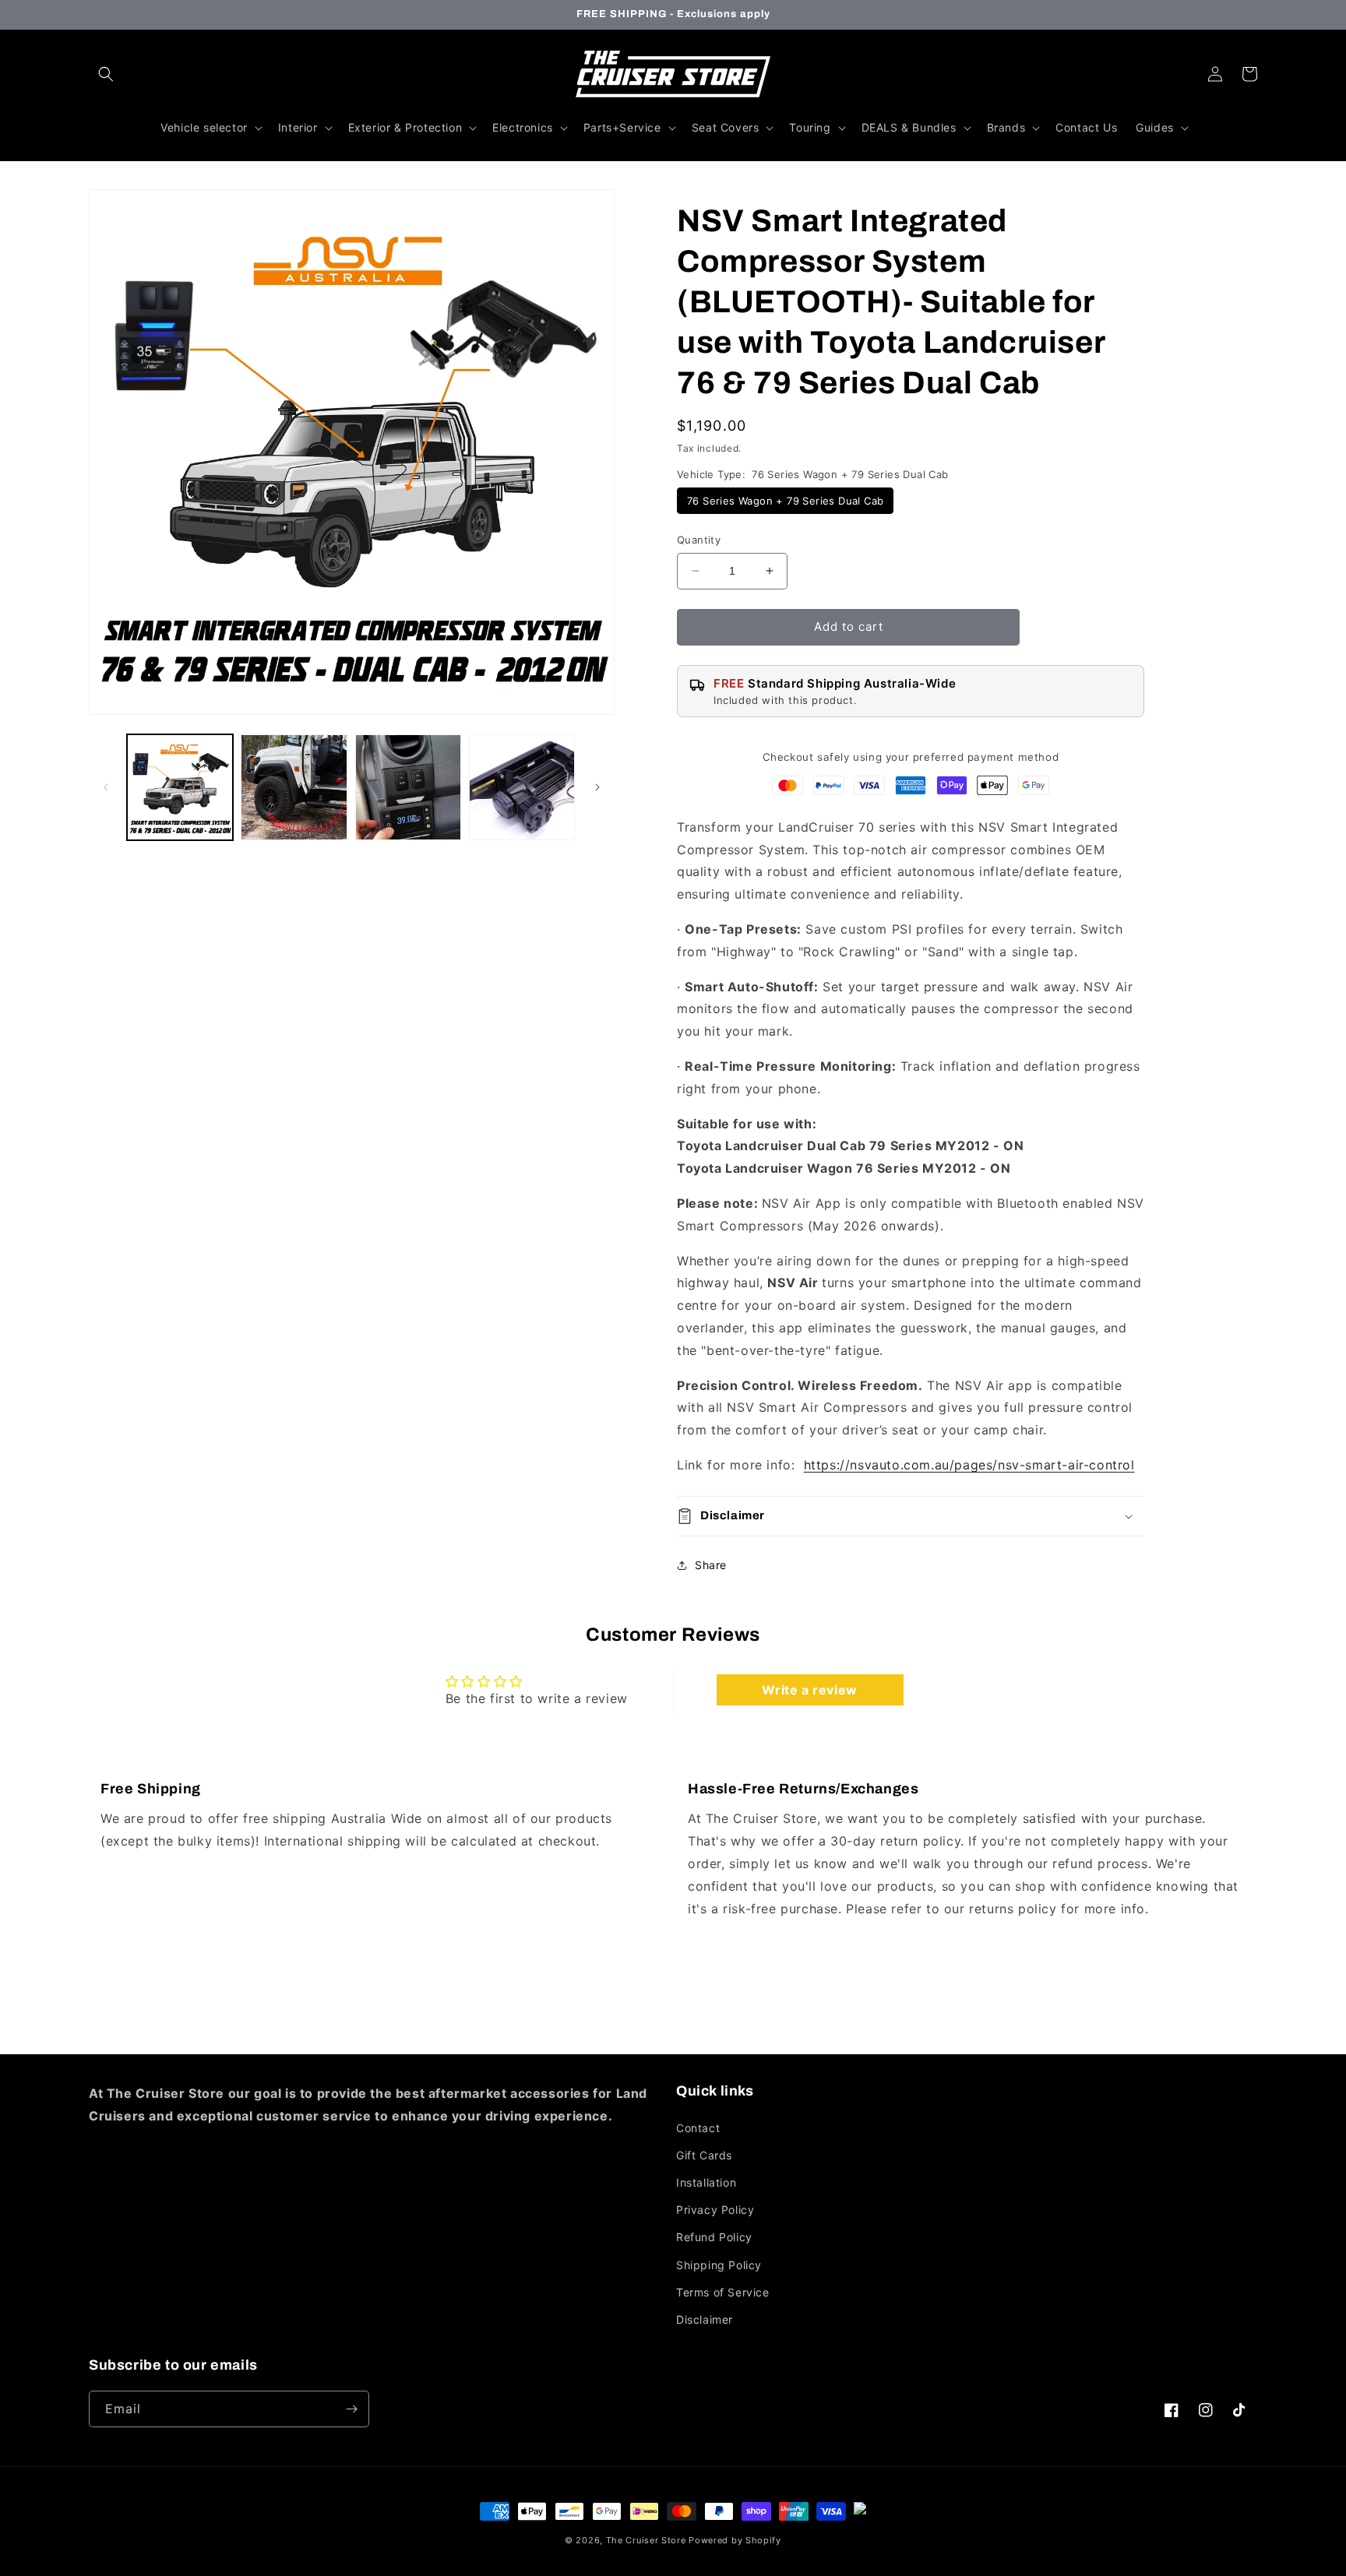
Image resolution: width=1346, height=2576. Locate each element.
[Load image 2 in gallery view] (294, 787)
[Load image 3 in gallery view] (408, 787)
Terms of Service (723, 2292)
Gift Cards (704, 2155)
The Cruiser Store (646, 2540)
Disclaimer (705, 2319)
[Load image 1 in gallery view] (180, 787)
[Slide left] (106, 787)
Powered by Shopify (735, 2540)
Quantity (699, 540)
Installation (706, 2182)
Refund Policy (714, 2237)
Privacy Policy (715, 2210)
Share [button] (711, 1565)
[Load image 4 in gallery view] (522, 787)
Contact (698, 2128)
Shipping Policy (719, 2265)
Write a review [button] (809, 1690)
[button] (106, 74)
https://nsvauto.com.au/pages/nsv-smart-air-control (969, 1465)
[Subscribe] (351, 2409)
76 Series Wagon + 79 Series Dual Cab (785, 501)
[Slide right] (597, 787)
